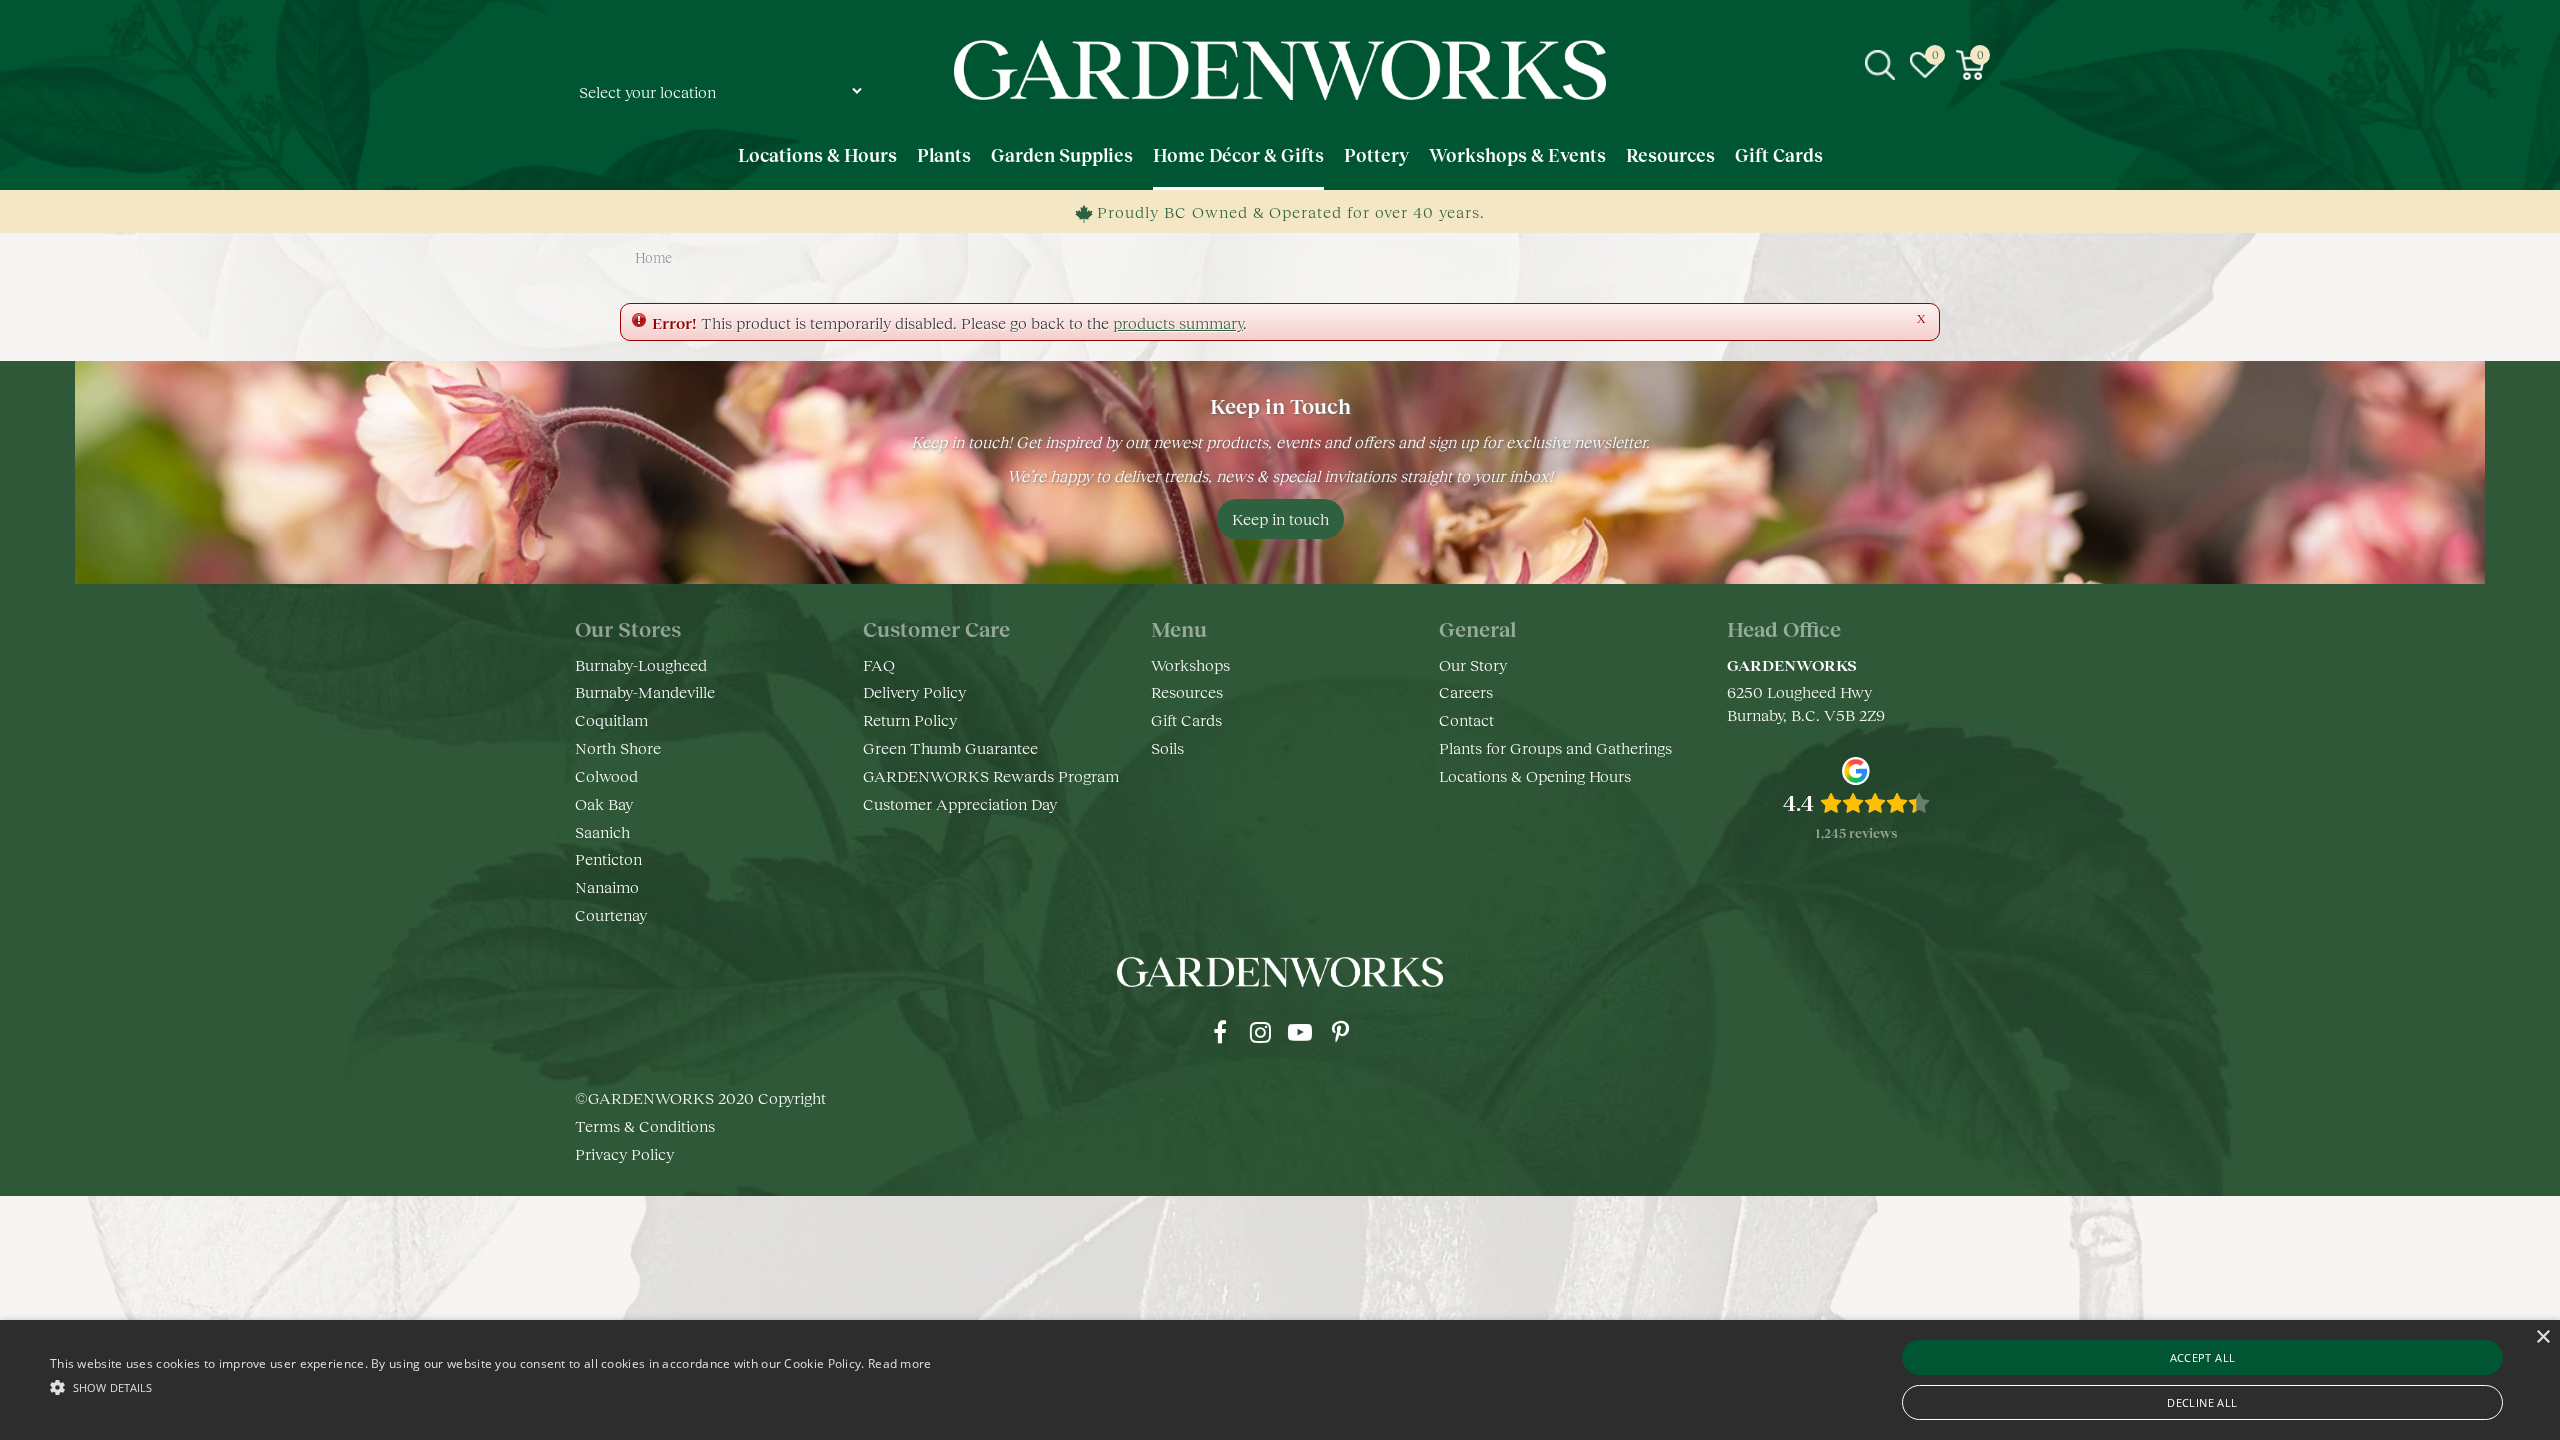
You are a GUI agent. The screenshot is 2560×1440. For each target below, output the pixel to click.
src (1880, 65)
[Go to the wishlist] (1925, 65)
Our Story (1473, 664)
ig (1260, 1032)
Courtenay (611, 914)
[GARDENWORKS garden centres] (1279, 70)
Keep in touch (1280, 518)
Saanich (602, 831)
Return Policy (910, 719)
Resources (1187, 691)
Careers (1466, 691)
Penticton (608, 858)
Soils (1167, 747)
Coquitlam (611, 719)
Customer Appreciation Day (960, 803)
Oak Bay (604, 803)
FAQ (879, 664)
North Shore (618, 747)
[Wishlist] (1925, 65)
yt (1300, 1032)
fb (1220, 1032)
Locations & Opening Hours (1535, 775)
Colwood (606, 775)
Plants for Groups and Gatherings (1555, 747)
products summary (1178, 322)
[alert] (1280, 1380)
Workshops (1190, 664)
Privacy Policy (624, 1153)
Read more (900, 1363)
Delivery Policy (914, 691)
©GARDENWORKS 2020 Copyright (700, 1097)
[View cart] (1970, 65)
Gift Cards (1186, 719)
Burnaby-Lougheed (641, 664)
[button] (491, 1386)
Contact (1466, 719)
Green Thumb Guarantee (950, 747)
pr (1340, 1032)
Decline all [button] (2202, 1402)
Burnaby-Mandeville (645, 691)
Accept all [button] (2203, 1357)
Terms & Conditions (645, 1125)
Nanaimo (607, 886)
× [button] (2542, 1337)
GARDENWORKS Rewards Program (991, 775)
